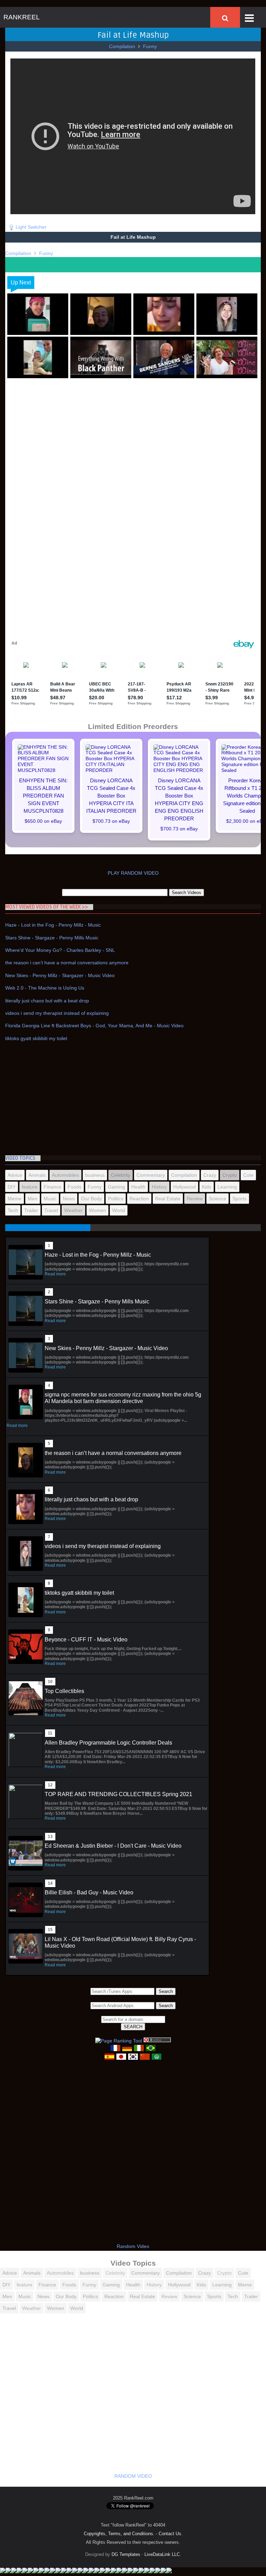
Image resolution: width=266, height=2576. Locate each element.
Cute (248, 1175)
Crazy (210, 1175)
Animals (37, 1175)
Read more (55, 1274)
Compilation (122, 46)
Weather (73, 1210)
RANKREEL (22, 17)
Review (195, 1199)
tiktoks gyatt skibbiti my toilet (36, 1038)
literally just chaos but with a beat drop (47, 1001)
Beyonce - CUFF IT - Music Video (86, 1640)
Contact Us (170, 2534)
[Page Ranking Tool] (119, 2041)
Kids (207, 1187)
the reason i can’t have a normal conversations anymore (67, 963)
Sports (240, 1199)
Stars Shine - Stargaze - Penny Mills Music (52, 938)
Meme (15, 1199)
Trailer (31, 1210)
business (95, 1175)
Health (138, 1187)
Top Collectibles (64, 1691)
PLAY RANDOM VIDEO (133, 873)
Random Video (133, 2246)
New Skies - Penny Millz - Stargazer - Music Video (60, 975)
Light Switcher (31, 227)
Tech (13, 1210)
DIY (12, 1187)
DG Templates (126, 2554)
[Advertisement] (133, 435)
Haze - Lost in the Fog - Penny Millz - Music (53, 925)
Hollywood (184, 1187)
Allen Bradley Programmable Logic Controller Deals (108, 1743)
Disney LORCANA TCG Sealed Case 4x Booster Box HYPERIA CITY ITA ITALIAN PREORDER (111, 796)
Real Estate (168, 1199)
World (119, 1210)
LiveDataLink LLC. (163, 2554)
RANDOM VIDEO (133, 2476)
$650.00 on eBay (43, 821)
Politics (116, 1199)
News (69, 1199)
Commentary (151, 1175)
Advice (15, 1175)
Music (50, 1199)
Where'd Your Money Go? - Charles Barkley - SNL (60, 950)
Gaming (116, 1187)
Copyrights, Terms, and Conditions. (119, 2534)
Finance (52, 1187)
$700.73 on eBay (111, 821)
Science (218, 1199)
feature (30, 1187)
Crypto (230, 1175)
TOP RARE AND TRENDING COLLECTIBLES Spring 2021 (118, 1794)
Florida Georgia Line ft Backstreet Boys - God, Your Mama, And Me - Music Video (94, 1026)
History (159, 1187)
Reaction (139, 1199)
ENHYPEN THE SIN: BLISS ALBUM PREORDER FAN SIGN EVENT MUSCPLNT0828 (43, 796)
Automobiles (65, 1175)
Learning (227, 1187)
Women (97, 1210)
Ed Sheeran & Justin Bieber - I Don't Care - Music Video (113, 1846)
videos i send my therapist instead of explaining (57, 1013)
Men (33, 1199)
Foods (74, 1187)
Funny (150, 46)
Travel (51, 1210)
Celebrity (121, 1175)
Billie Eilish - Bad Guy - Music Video (89, 1892)
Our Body (91, 1199)
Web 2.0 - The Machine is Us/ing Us (45, 988)
